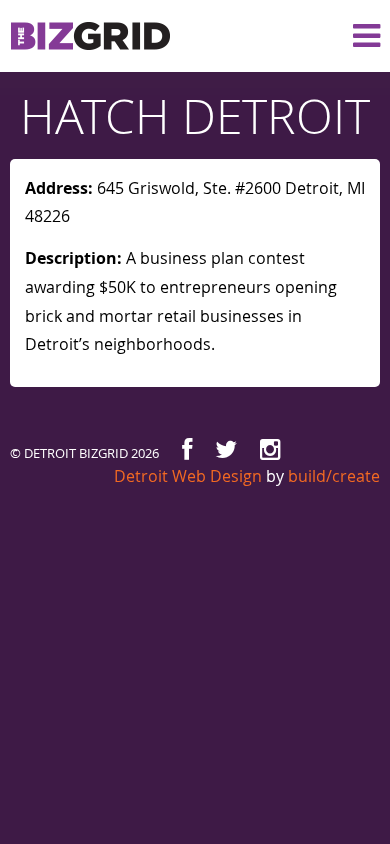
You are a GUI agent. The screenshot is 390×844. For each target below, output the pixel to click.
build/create (334, 476)
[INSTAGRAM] (270, 449)
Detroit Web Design (188, 476)
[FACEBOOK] (187, 449)
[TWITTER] (226, 449)
